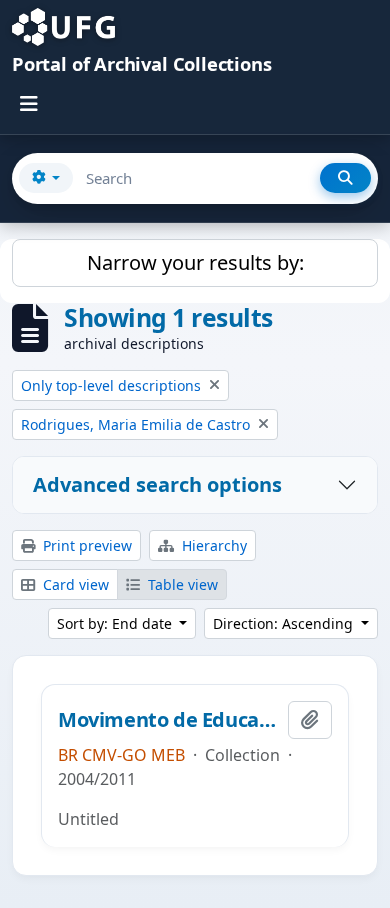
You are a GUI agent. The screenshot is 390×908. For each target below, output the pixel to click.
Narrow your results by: (195, 262)
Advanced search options (157, 484)
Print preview (85, 545)
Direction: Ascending (285, 623)
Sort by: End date (116, 623)
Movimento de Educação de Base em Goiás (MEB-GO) (169, 720)
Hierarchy (212, 545)
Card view (74, 584)
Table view (181, 584)
